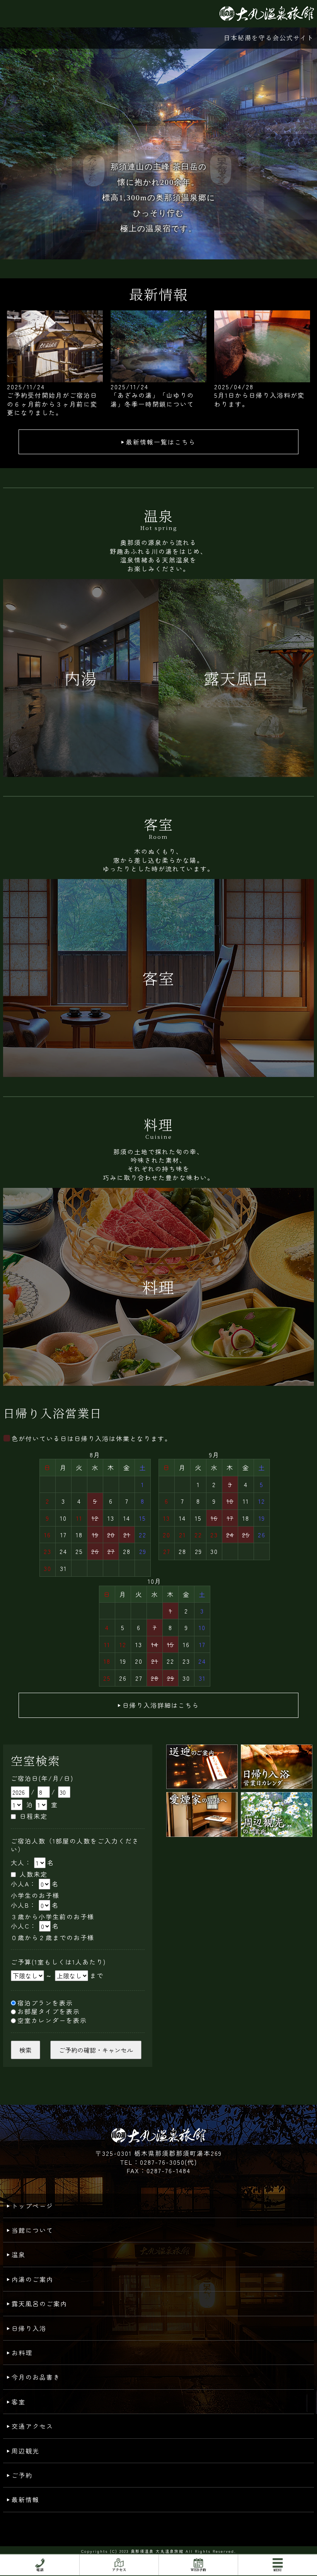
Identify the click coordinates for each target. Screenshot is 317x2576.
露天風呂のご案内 (39, 2303)
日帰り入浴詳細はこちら (161, 1705)
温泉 (19, 2254)
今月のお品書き (36, 2377)
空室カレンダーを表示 (52, 2020)
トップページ (32, 2206)
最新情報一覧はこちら (161, 442)
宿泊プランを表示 (45, 2003)
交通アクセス (32, 2426)
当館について (32, 2230)
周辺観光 (26, 2451)
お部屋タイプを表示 (49, 2011)
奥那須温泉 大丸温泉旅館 (157, 2551)
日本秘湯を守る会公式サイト (269, 38)
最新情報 (26, 2499)
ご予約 (22, 2475)
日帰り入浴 (29, 2328)
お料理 (22, 2353)
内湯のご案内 (32, 2279)
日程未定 (34, 1816)
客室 (19, 2402)
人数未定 (34, 1874)
